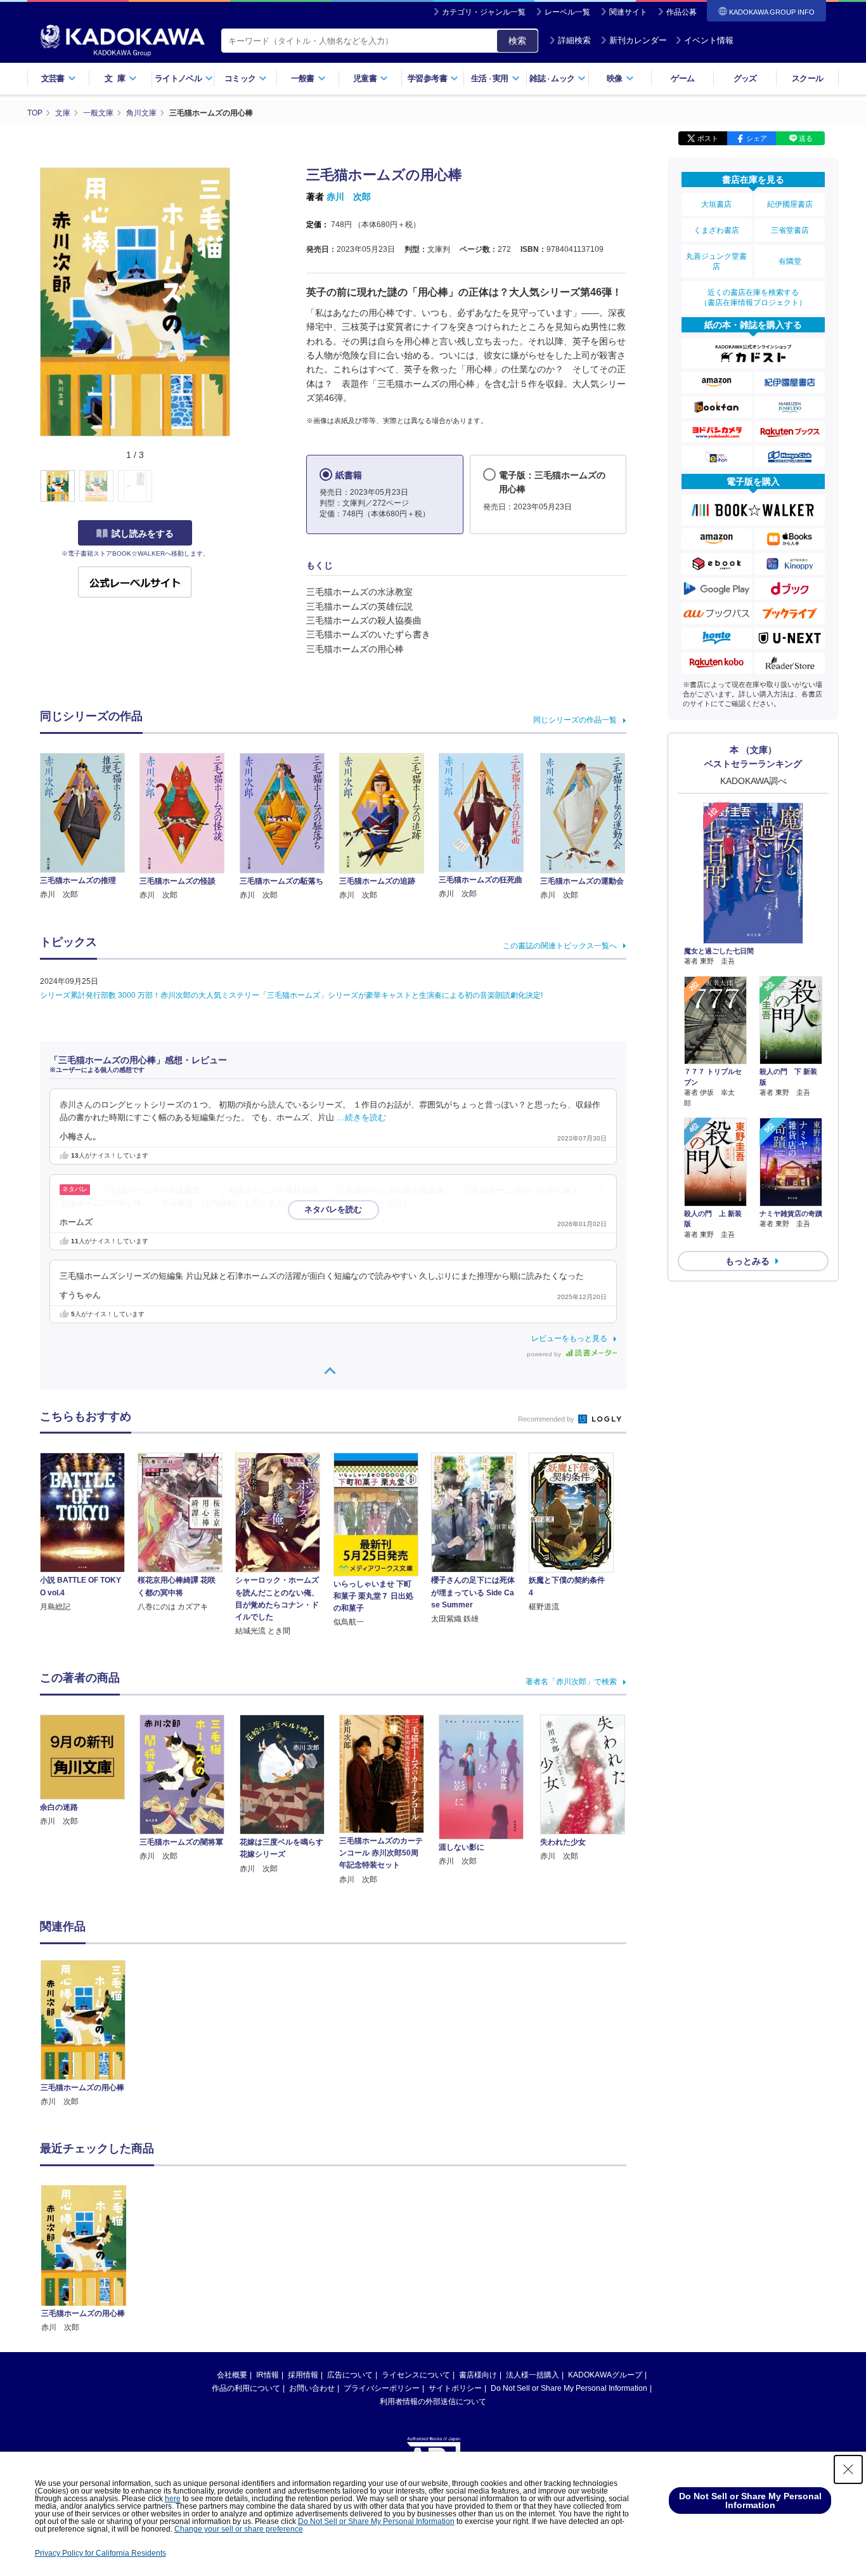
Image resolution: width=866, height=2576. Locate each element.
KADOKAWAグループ (605, 2375)
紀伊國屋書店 (790, 204)
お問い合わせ (312, 2388)
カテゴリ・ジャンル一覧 (484, 12)
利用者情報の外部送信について (433, 2402)
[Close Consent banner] (848, 2469)
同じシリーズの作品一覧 (575, 720)
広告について (350, 2375)
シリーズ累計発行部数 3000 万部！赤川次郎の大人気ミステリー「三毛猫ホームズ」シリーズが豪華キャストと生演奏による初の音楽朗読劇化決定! (291, 995)
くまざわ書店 (716, 230)
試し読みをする (143, 533)
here (173, 2499)
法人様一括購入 (533, 2375)
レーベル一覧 (567, 12)
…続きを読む (361, 1118)
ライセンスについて (416, 2375)
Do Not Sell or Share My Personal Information (569, 2388)
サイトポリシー (455, 2388)
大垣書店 (716, 204)
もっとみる (747, 1261)
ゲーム (682, 78)
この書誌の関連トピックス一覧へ (560, 946)
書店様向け (478, 2375)
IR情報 (268, 2375)
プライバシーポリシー (382, 2388)
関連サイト (628, 12)
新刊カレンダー (638, 40)
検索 (517, 41)
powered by (545, 1354)
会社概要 (232, 2375)
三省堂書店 (790, 230)
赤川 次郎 (349, 197)
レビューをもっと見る (569, 1338)
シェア (757, 138)
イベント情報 (709, 40)
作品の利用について (246, 2388)
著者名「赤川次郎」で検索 (571, 1682)
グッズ (745, 78)
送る (806, 138)
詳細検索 (574, 40)
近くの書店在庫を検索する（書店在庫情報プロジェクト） (753, 297)
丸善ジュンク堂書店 (716, 261)
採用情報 (303, 2375)
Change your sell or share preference (239, 2529)
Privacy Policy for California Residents (100, 2553)
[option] (90, 2034)
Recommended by (547, 1419)
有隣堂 (790, 261)
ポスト (708, 138)
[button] (237, 487)
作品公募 (682, 12)
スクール (807, 78)
